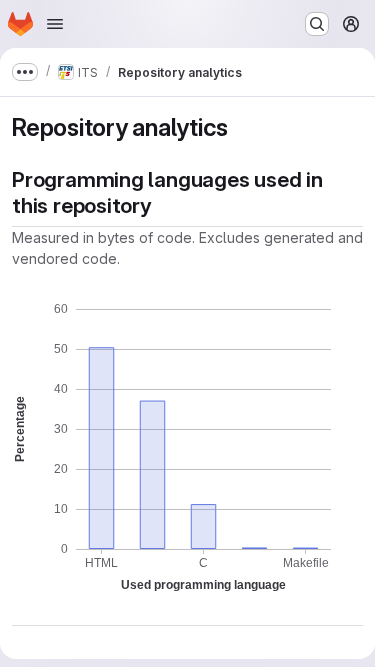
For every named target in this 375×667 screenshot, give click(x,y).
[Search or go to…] (317, 24)
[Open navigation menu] (55, 24)
